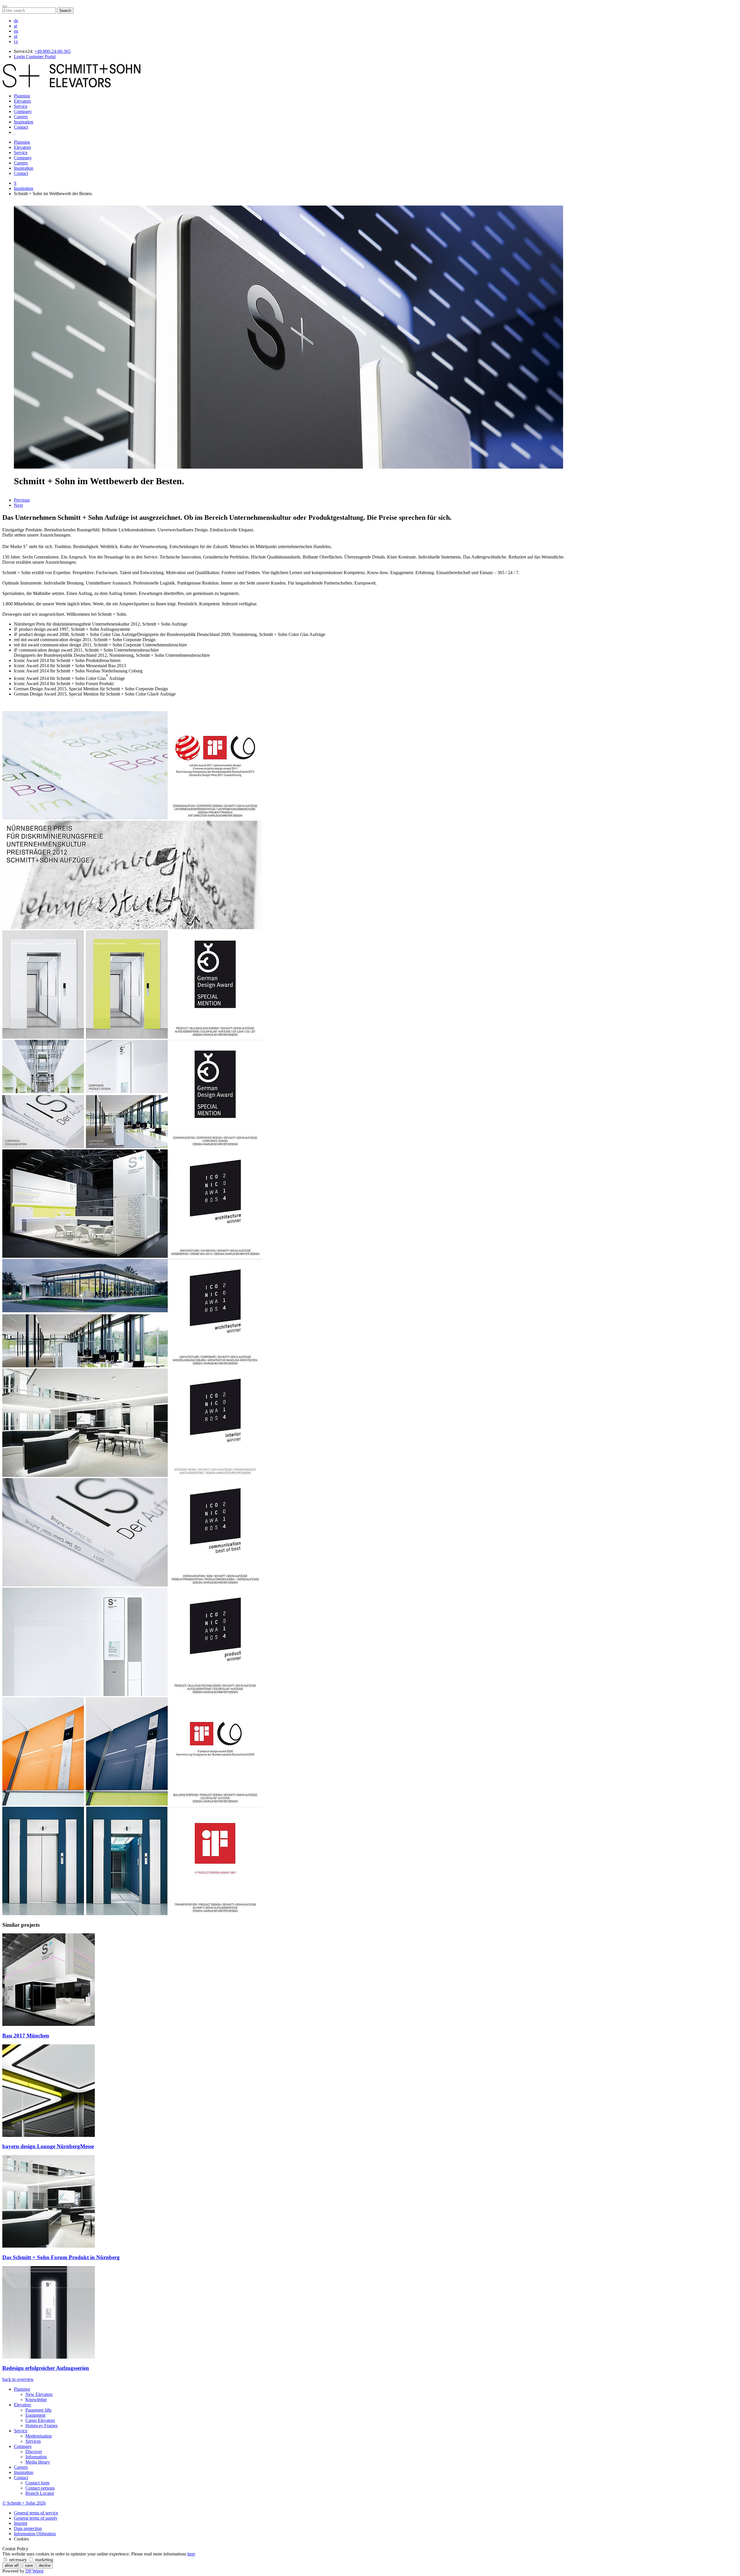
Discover (34, 2452)
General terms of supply (36, 2518)
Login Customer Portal (35, 57)
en (16, 31)
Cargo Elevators (40, 2420)
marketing (44, 2560)
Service (21, 106)
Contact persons (40, 2488)
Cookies (21, 2539)
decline (45, 2565)
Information (36, 2457)
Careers (21, 117)
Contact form (37, 2483)
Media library (38, 2462)
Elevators (22, 101)
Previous (22, 500)
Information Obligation (35, 2534)
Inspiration (24, 122)
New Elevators (39, 2394)
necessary (18, 2560)
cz (16, 41)
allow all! (12, 2565)
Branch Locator (40, 2493)
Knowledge (36, 2400)
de (16, 21)
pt (16, 36)
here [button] (191, 2554)
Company (23, 111)
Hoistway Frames (41, 2426)
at (15, 26)
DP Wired (34, 2571)
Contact (21, 127)
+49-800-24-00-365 (52, 51)
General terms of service (36, 2513)
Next (18, 505)
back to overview (18, 2379)
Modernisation (39, 2436)
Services (33, 2441)
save (29, 2565)
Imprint (21, 2523)
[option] (94, 1986)
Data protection (28, 2528)
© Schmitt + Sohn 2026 (24, 2503)
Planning (22, 96)
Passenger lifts (38, 2410)
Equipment (35, 2415)
